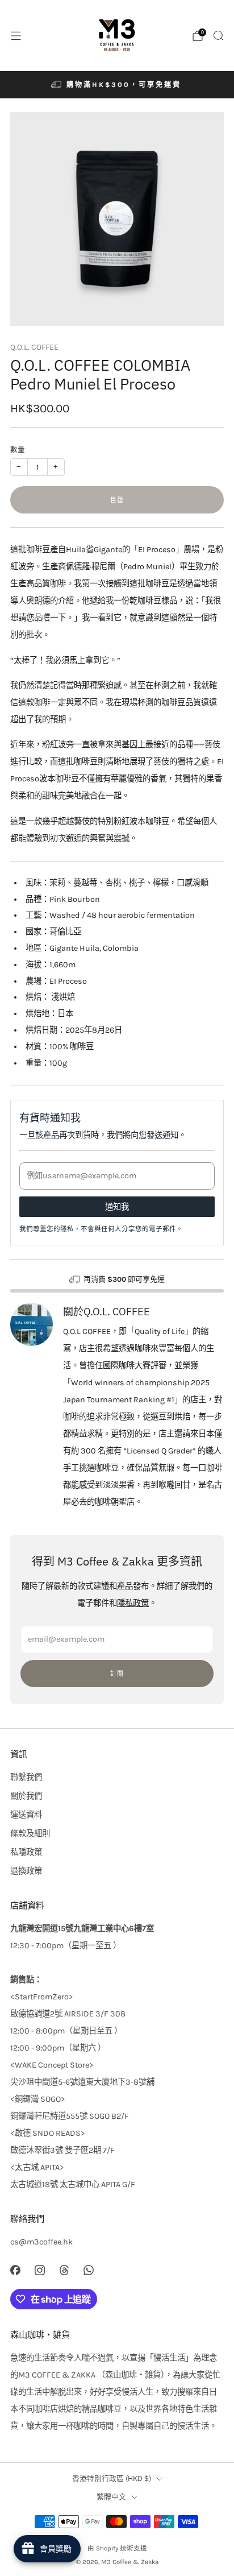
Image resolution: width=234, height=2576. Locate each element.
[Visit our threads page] (64, 2270)
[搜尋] (218, 35)
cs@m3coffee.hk (41, 2242)
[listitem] (117, 85)
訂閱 (117, 1674)
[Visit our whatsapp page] (89, 2270)
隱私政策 (133, 1603)
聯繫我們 (26, 1777)
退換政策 (26, 1871)
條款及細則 (30, 1834)
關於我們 (26, 1796)
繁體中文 (111, 2497)
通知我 (117, 1207)
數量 (18, 450)
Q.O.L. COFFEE (34, 347)
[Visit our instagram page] (39, 2270)
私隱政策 (26, 1852)
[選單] (16, 36)
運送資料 (26, 1815)
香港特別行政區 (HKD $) (112, 2478)
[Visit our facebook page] (15, 2270)
